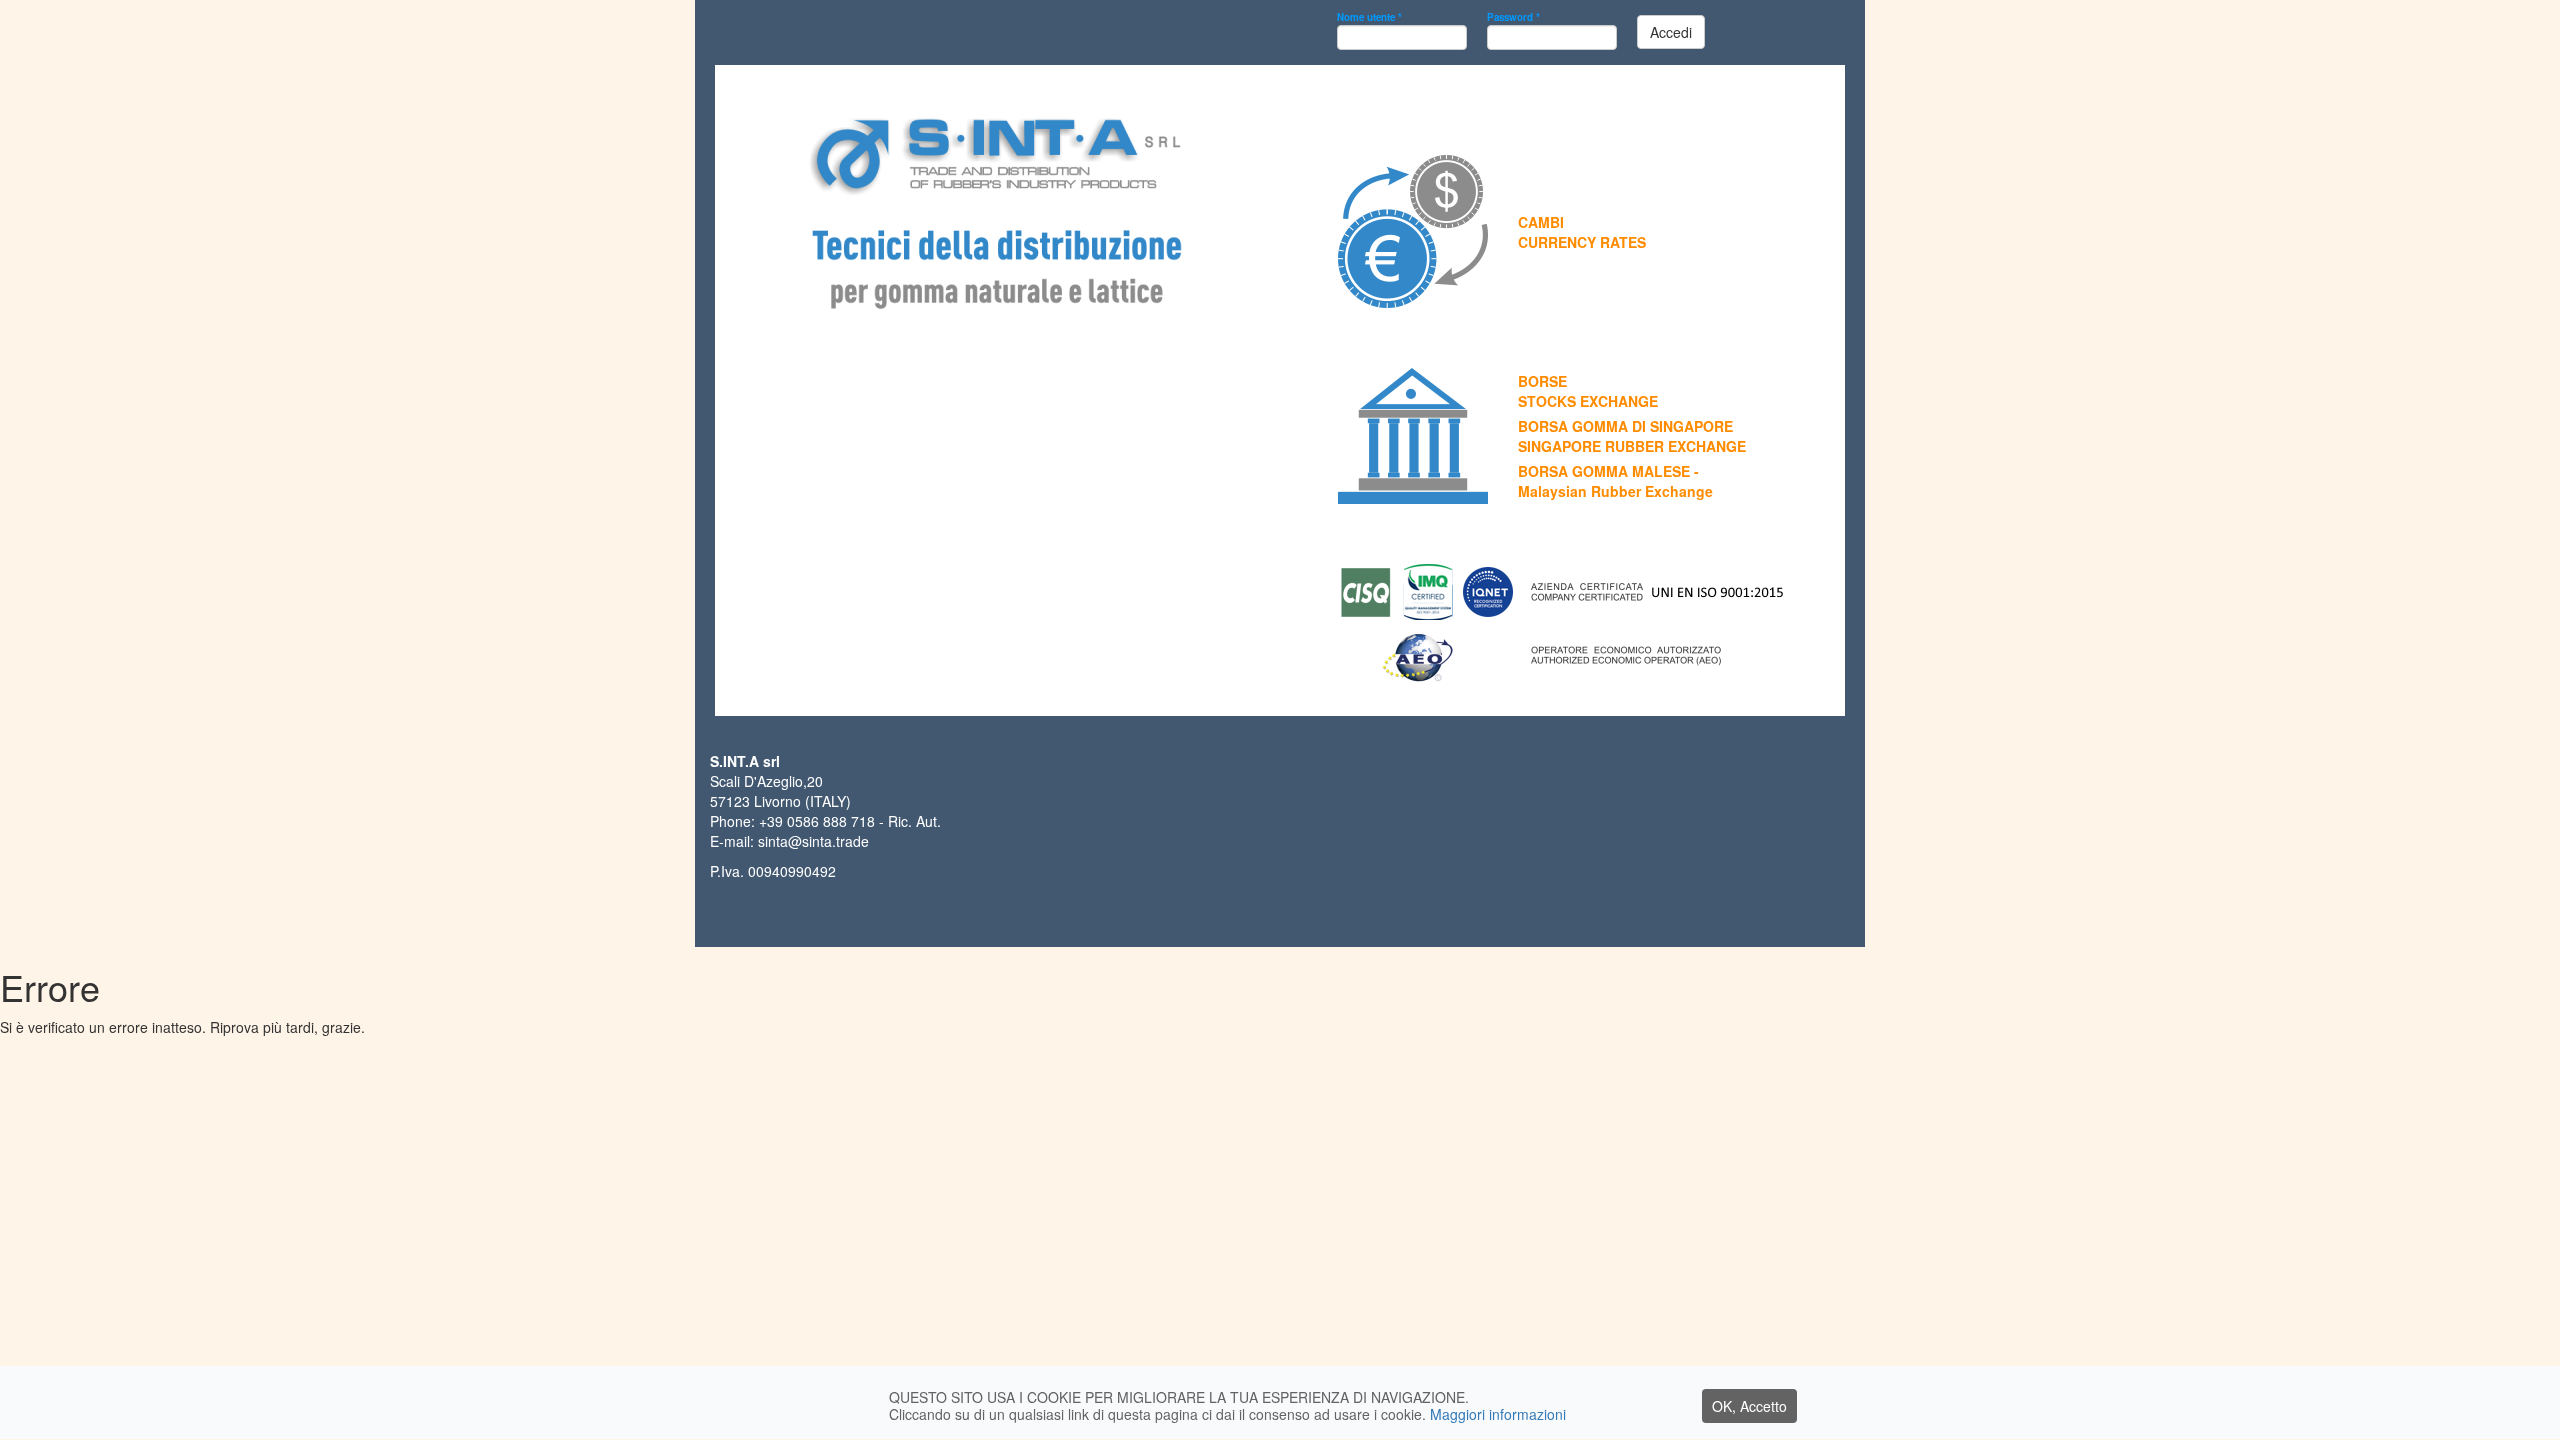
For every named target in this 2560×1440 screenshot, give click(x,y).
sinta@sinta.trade (813, 841)
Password (1513, 17)
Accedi (1671, 32)
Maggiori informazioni (1498, 1414)
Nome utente (1369, 17)
